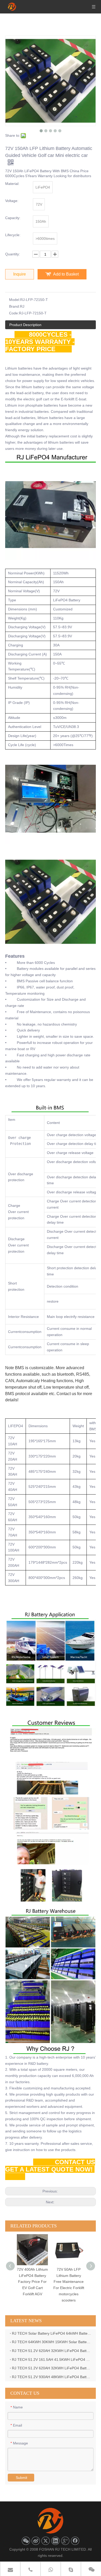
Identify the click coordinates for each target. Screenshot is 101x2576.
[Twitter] (46, 2541)
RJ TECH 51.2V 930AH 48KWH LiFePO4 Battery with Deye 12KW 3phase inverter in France (52, 2377)
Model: (15, 300)
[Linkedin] (55, 2541)
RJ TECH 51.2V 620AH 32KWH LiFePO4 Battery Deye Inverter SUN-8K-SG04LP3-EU (52, 2351)
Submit (21, 2478)
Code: (14, 313)
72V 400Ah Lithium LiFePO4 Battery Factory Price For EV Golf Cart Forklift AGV (32, 2282)
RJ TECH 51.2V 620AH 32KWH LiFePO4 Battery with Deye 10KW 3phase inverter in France (52, 2368)
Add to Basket (66, 274)
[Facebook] (75, 2541)
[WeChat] (26, 2541)
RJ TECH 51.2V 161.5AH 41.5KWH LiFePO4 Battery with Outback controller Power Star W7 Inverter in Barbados (52, 2359)
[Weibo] (36, 2541)
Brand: (15, 306)
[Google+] (65, 2541)
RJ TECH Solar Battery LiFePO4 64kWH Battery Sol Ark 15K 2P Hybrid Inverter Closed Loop (52, 2333)
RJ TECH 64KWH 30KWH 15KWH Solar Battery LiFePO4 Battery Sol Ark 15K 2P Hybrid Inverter (52, 2342)
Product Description (25, 325)
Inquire (20, 274)
